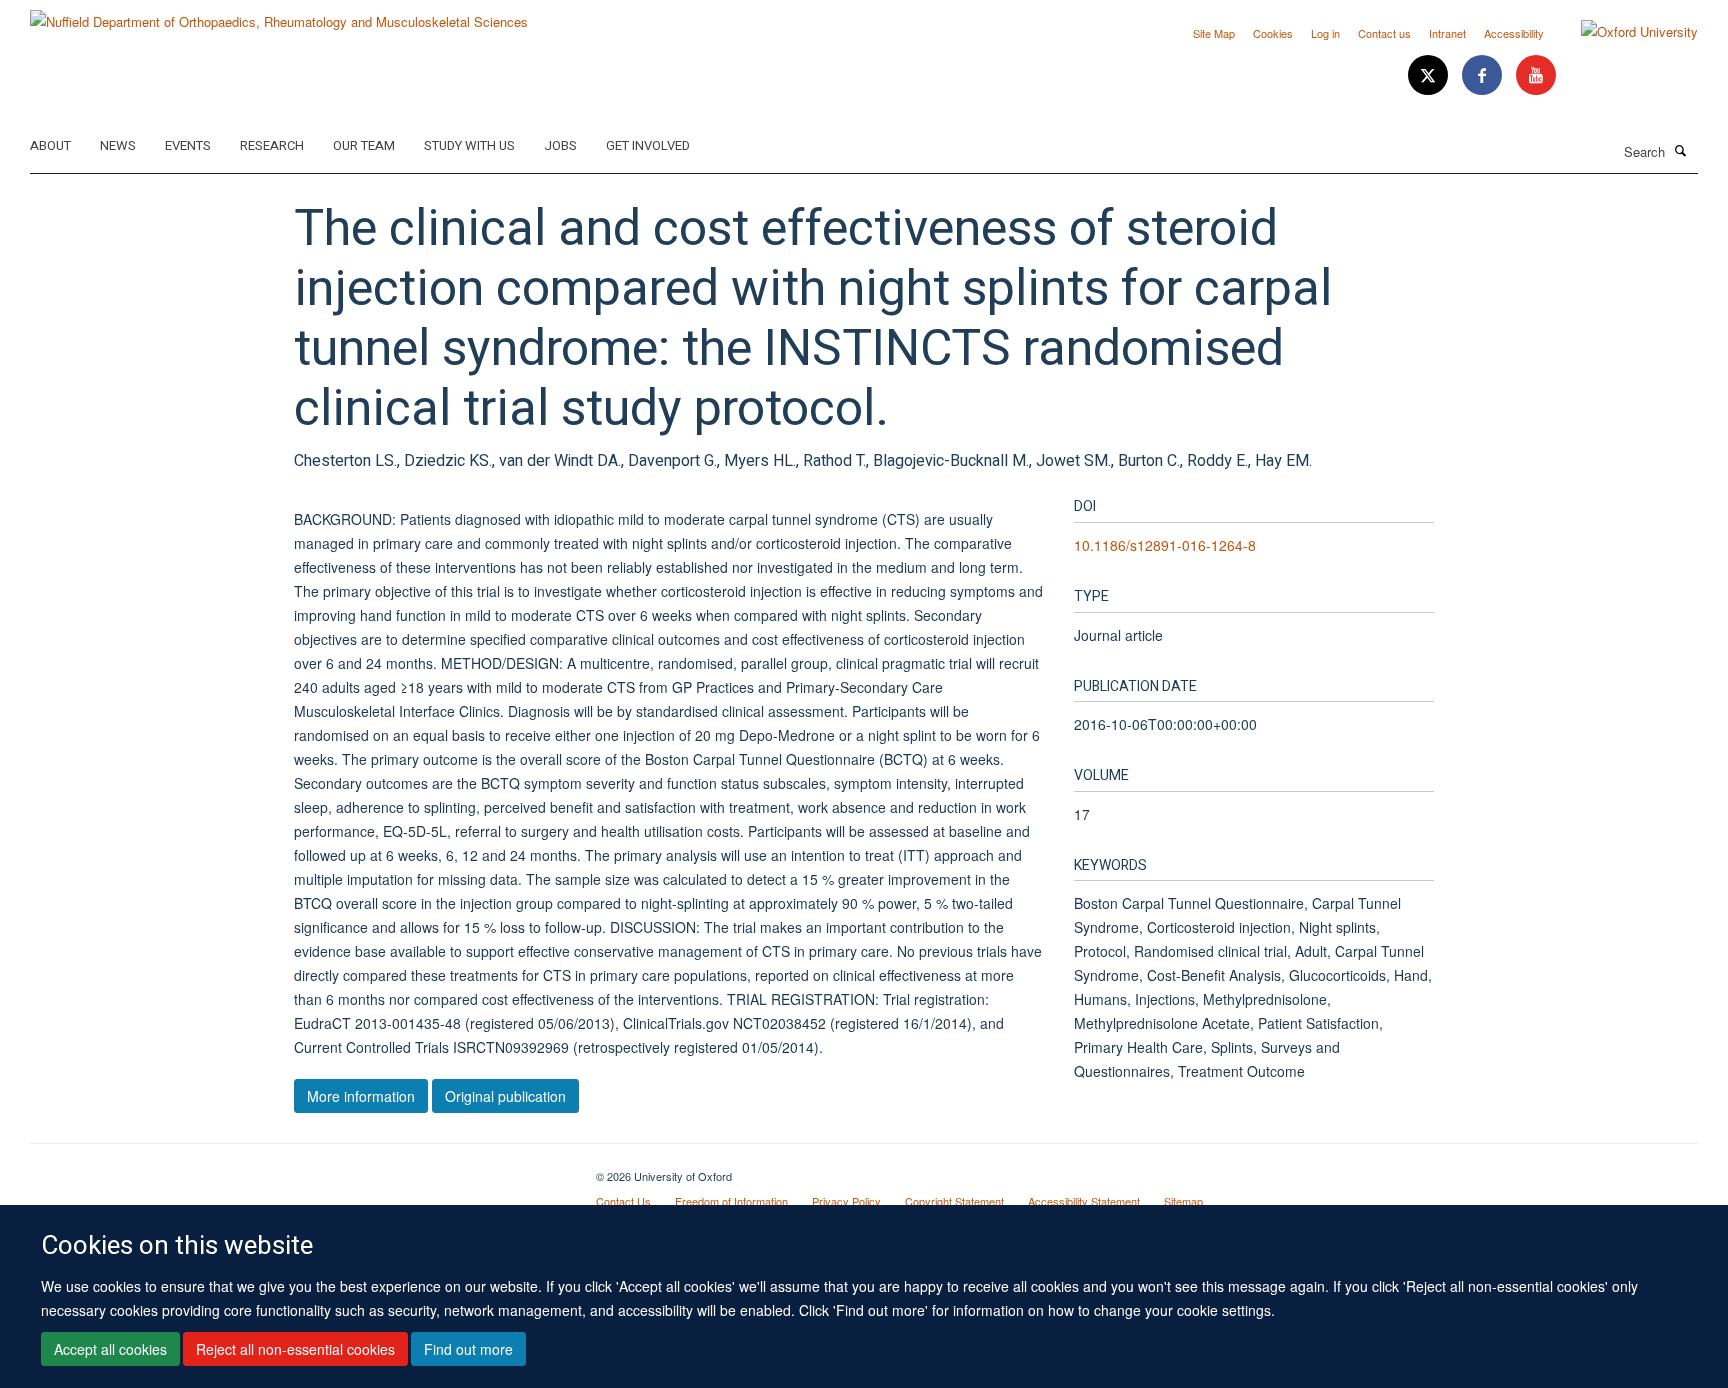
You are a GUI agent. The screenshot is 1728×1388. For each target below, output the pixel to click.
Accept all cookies (110, 1349)
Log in (1325, 33)
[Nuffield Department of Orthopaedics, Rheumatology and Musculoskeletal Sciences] (279, 14)
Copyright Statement (954, 1201)
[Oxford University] (1624, 32)
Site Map (1214, 33)
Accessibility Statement (1084, 1201)
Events (188, 145)
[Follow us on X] (1430, 75)
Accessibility (1514, 33)
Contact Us (623, 1201)
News (118, 145)
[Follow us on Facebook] (1484, 75)
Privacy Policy (846, 1201)
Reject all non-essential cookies (295, 1349)
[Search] (1681, 150)
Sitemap (1183, 1201)
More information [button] (361, 1096)
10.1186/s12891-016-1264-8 (1165, 545)
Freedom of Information (731, 1201)
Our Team (364, 145)
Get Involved (648, 145)
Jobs (560, 145)
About (50, 145)
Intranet (1447, 33)
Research (272, 145)
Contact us (1384, 33)
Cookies (1273, 33)
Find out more (468, 1349)
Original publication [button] (505, 1096)
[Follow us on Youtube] (1536, 75)
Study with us (469, 145)
